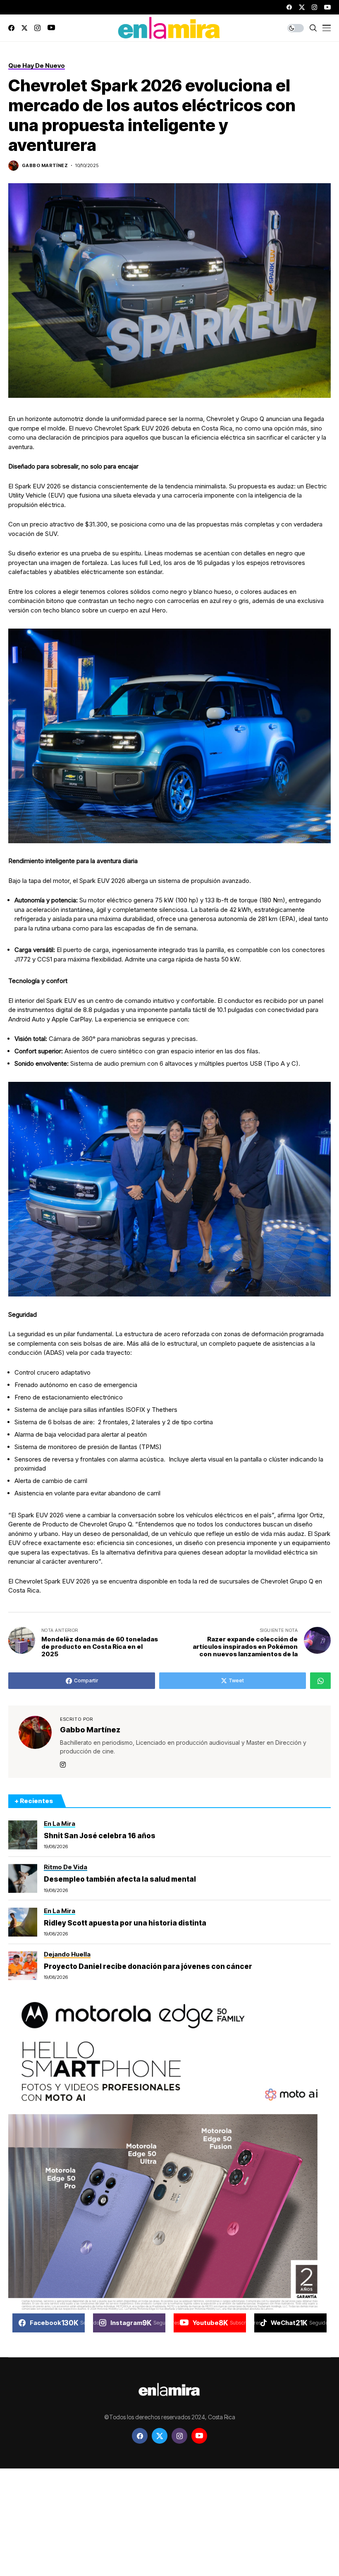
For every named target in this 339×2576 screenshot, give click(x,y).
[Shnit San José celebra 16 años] (23, 1835)
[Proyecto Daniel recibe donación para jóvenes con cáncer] (23, 1966)
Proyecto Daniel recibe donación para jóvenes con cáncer (148, 1966)
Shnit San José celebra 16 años (100, 1836)
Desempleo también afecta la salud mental (120, 1879)
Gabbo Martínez (45, 166)
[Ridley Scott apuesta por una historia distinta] (23, 1922)
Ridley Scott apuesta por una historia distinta (125, 1923)
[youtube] (327, 7)
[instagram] (314, 7)
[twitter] (302, 7)
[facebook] (289, 7)
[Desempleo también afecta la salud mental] (23, 1878)
